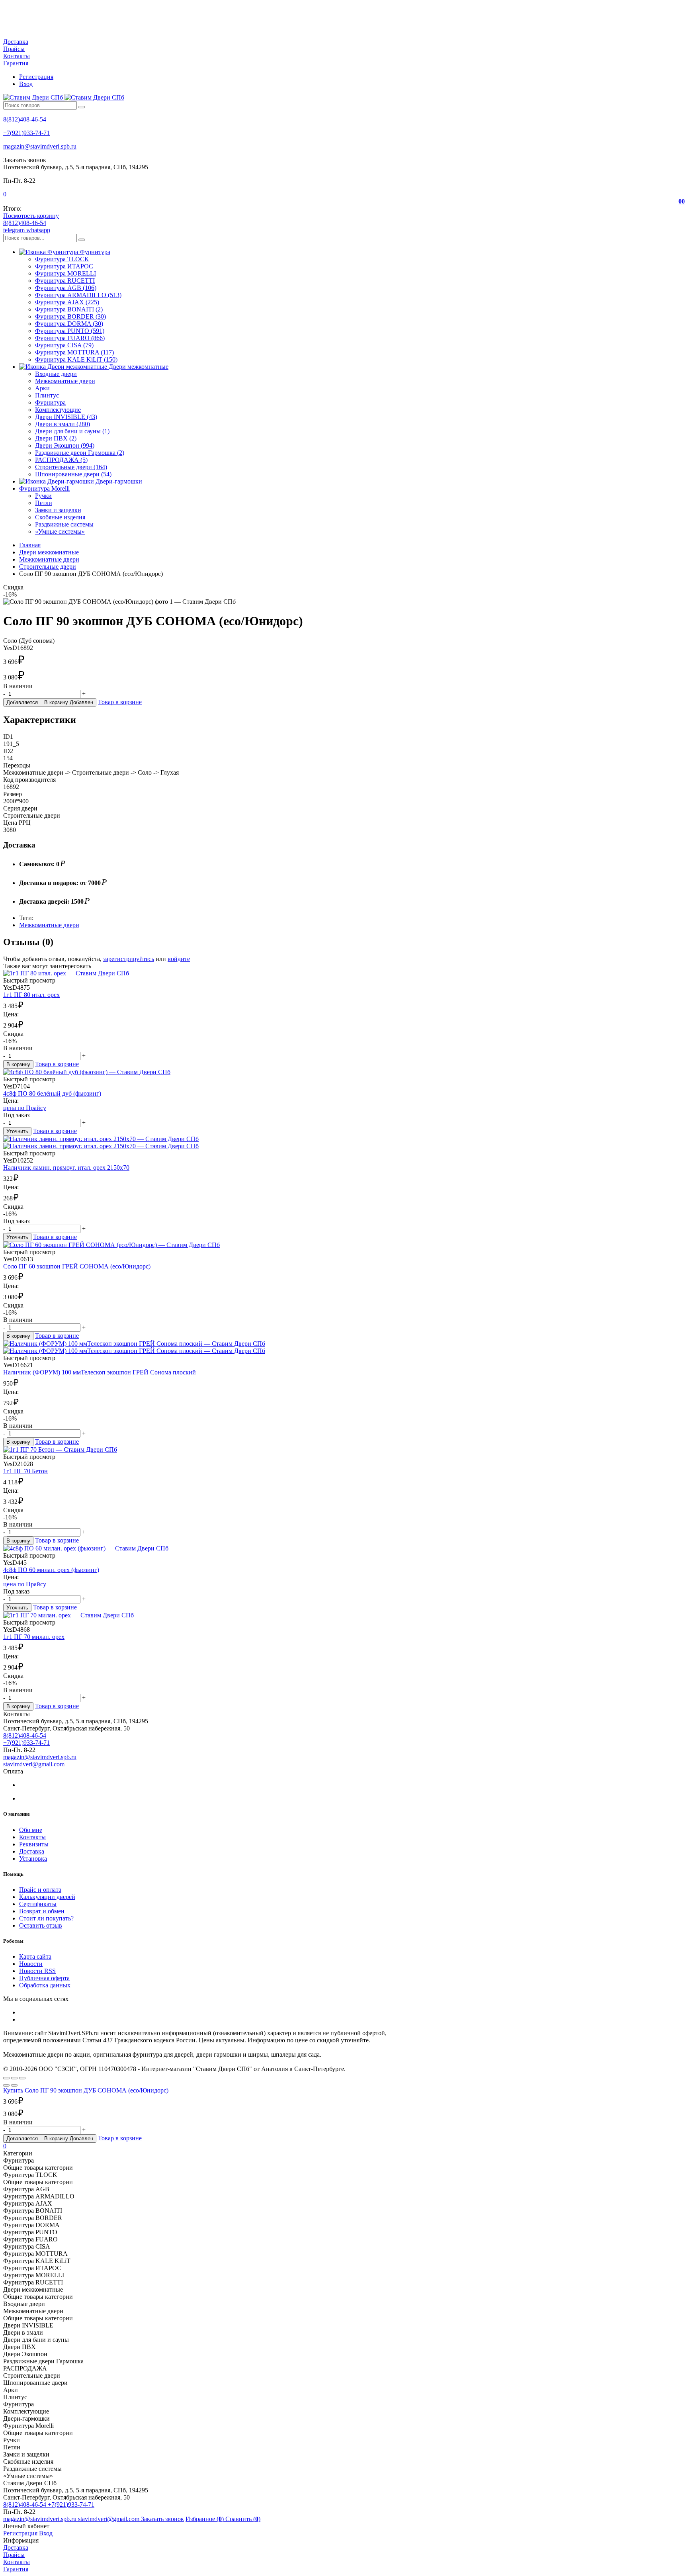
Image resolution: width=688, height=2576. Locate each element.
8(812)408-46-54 (25, 119)
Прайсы (14, 49)
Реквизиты (34, 1844)
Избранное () (205, 2519)
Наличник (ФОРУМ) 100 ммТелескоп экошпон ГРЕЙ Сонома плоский (100, 1372)
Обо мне (31, 1830)
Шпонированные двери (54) (73, 474)
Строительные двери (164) (71, 467)
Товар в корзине (120, 702)
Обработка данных (45, 1985)
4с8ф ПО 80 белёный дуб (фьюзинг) (52, 1093)
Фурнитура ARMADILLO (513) (78, 295)
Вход (26, 84)
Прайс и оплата (40, 1890)
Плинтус (47, 395)
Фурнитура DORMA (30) (69, 324)
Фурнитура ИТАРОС (64, 266)
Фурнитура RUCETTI (65, 281)
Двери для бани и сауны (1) (72, 431)
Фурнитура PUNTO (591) (70, 331)
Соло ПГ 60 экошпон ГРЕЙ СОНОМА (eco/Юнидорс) (77, 1266)
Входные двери (56, 374)
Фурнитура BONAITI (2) (69, 309)
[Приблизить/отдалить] (22, 2078)
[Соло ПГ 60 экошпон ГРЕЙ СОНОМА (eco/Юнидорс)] (344, 1245)
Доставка (16, 42)
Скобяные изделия (60, 517)
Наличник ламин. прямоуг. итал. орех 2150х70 (66, 1168)
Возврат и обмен (42, 1911)
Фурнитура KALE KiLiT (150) (76, 359)
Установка (33, 1859)
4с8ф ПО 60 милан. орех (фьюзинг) (51, 1570)
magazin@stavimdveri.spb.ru (40, 146)
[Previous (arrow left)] (6, 2085)
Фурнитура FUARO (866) (70, 338)
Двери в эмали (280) (63, 424)
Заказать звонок (162, 2519)
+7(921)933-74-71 (26, 133)
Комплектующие (58, 410)
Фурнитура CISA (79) (64, 345)
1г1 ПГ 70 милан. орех (34, 1637)
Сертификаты (38, 1904)
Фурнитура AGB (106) (66, 288)
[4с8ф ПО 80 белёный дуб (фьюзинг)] (344, 1072)
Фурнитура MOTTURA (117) (74, 352)
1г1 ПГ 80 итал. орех (31, 995)
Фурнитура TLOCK (62, 259)
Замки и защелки (58, 510)
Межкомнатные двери (65, 381)
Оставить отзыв (41, 1925)
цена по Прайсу (25, 1108)
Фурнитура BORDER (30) (70, 316)
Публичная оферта (44, 1978)
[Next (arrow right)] (14, 2085)
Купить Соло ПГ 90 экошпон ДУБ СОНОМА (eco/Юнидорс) (86, 2090)
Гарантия (16, 63)
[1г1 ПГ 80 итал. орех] (344, 973)
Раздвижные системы (64, 524)
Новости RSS (37, 1971)
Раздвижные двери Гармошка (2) (80, 453)
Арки (42, 388)
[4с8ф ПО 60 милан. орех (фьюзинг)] (344, 1548)
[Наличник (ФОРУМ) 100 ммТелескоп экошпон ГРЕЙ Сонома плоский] (344, 1347)
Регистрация (36, 77)
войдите (179, 959)
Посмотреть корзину (31, 216)
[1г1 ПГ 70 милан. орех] (344, 1615)
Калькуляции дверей (47, 1897)
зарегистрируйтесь (129, 959)
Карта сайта (35, 1956)
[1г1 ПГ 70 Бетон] (344, 1450)
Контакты (17, 56)
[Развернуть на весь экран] (14, 2078)
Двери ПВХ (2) (56, 438)
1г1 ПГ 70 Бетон (25, 1471)
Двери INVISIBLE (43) (66, 417)
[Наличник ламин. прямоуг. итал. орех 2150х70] (344, 1143)
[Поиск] (82, 107)
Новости (31, 1964)
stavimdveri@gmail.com (34, 1764)
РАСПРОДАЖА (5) (61, 460)
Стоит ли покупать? (46, 1918)
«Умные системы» (60, 531)
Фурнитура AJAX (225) (67, 302)
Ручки (43, 496)
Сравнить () (243, 2519)
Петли (44, 503)
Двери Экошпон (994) (65, 445)
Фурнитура (50, 402)
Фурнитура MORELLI (65, 273)
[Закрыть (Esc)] (6, 2078)
